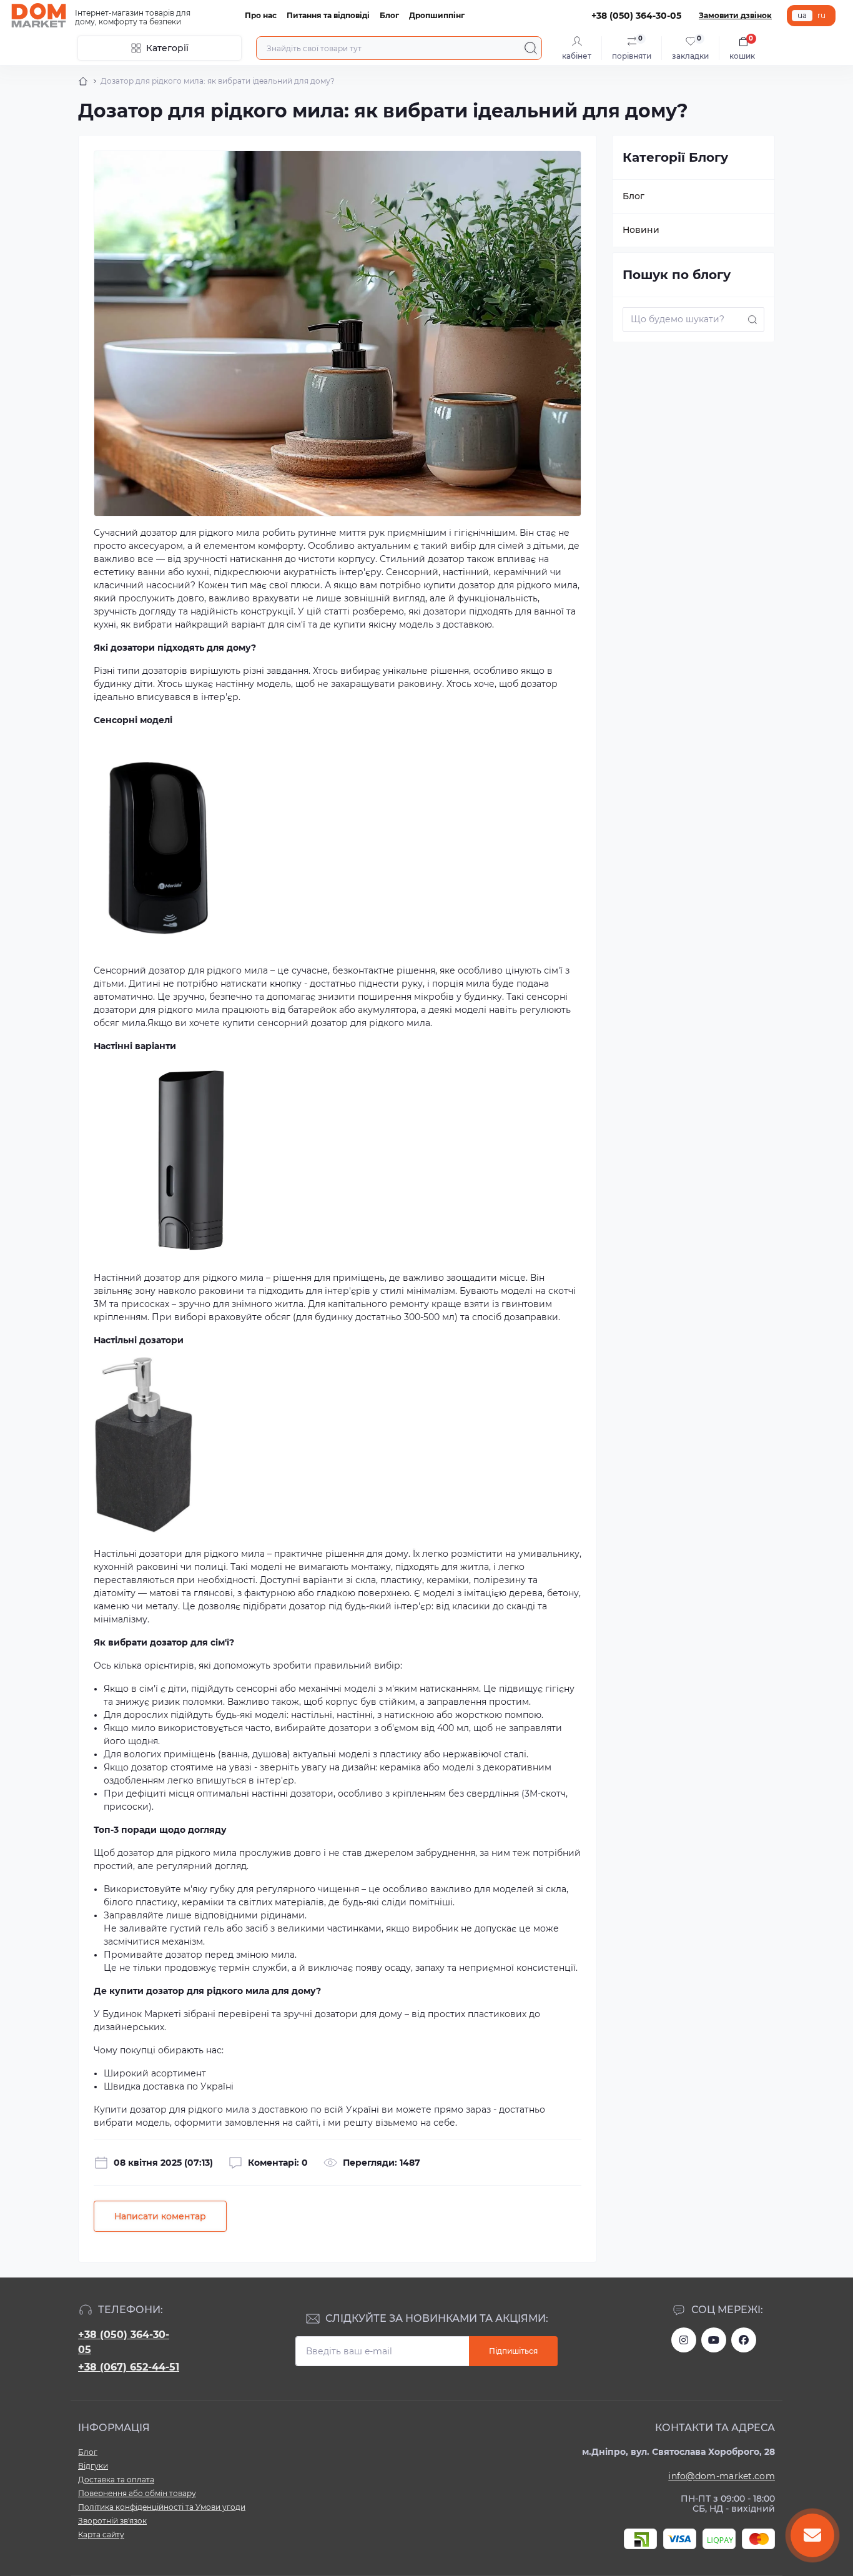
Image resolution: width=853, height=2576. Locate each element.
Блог (389, 15)
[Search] (531, 48)
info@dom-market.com (722, 2476)
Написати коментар (160, 2216)
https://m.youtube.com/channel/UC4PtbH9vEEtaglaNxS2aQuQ (714, 2340)
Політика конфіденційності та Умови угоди (162, 2507)
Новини (641, 230)
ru (821, 15)
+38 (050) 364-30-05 (124, 2342)
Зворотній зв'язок (112, 2521)
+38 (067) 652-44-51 (129, 2367)
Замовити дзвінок (735, 15)
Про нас (261, 15)
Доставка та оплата (116, 2480)
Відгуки (93, 2466)
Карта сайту (101, 2534)
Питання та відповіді (328, 15)
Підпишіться (513, 2351)
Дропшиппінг (437, 15)
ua (802, 15)
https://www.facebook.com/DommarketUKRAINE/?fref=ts (744, 2340)
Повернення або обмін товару (137, 2493)
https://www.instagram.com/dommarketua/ (684, 2340)
